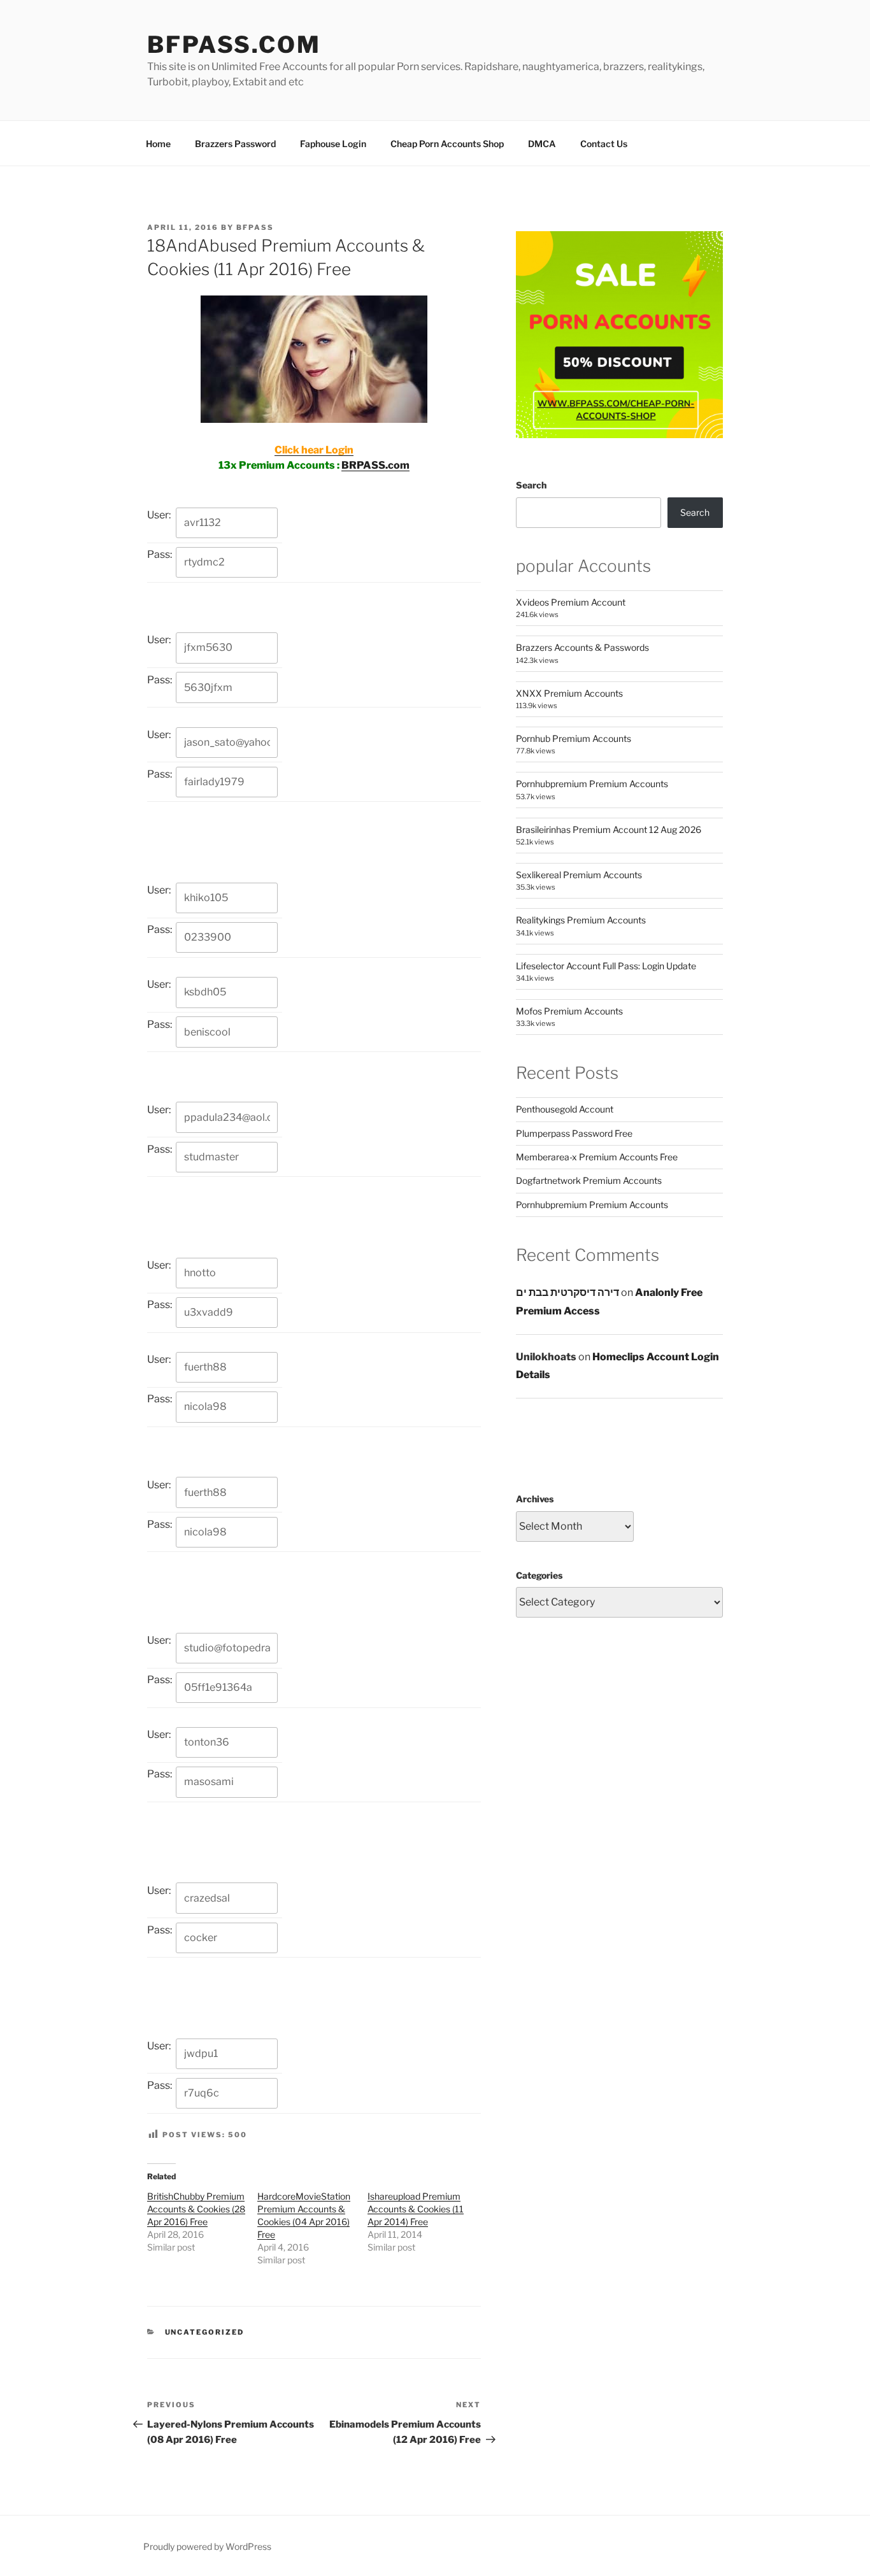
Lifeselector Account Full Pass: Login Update (606, 966)
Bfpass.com (234, 45)
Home (158, 144)
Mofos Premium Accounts (569, 1011)
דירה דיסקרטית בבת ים (567, 1292)
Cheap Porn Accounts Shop (447, 144)
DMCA (542, 144)
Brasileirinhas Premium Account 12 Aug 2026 (609, 829)
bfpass (255, 227)
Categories (539, 1575)
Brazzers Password (235, 144)
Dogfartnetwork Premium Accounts (589, 1180)
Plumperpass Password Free (574, 1133)
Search (531, 485)
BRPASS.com (375, 465)
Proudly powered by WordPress (207, 2546)
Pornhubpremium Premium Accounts (592, 784)
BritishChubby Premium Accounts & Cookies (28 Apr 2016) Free (196, 2209)
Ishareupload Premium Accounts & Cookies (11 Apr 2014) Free (416, 2209)
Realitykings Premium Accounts (581, 920)
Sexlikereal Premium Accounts (579, 875)
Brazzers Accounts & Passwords (582, 647)
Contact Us (604, 144)
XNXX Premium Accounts (569, 693)
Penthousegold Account (565, 1109)
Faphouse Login (333, 144)
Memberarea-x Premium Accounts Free (597, 1157)
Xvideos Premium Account (571, 602)
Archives (535, 1499)
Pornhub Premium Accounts (574, 738)
